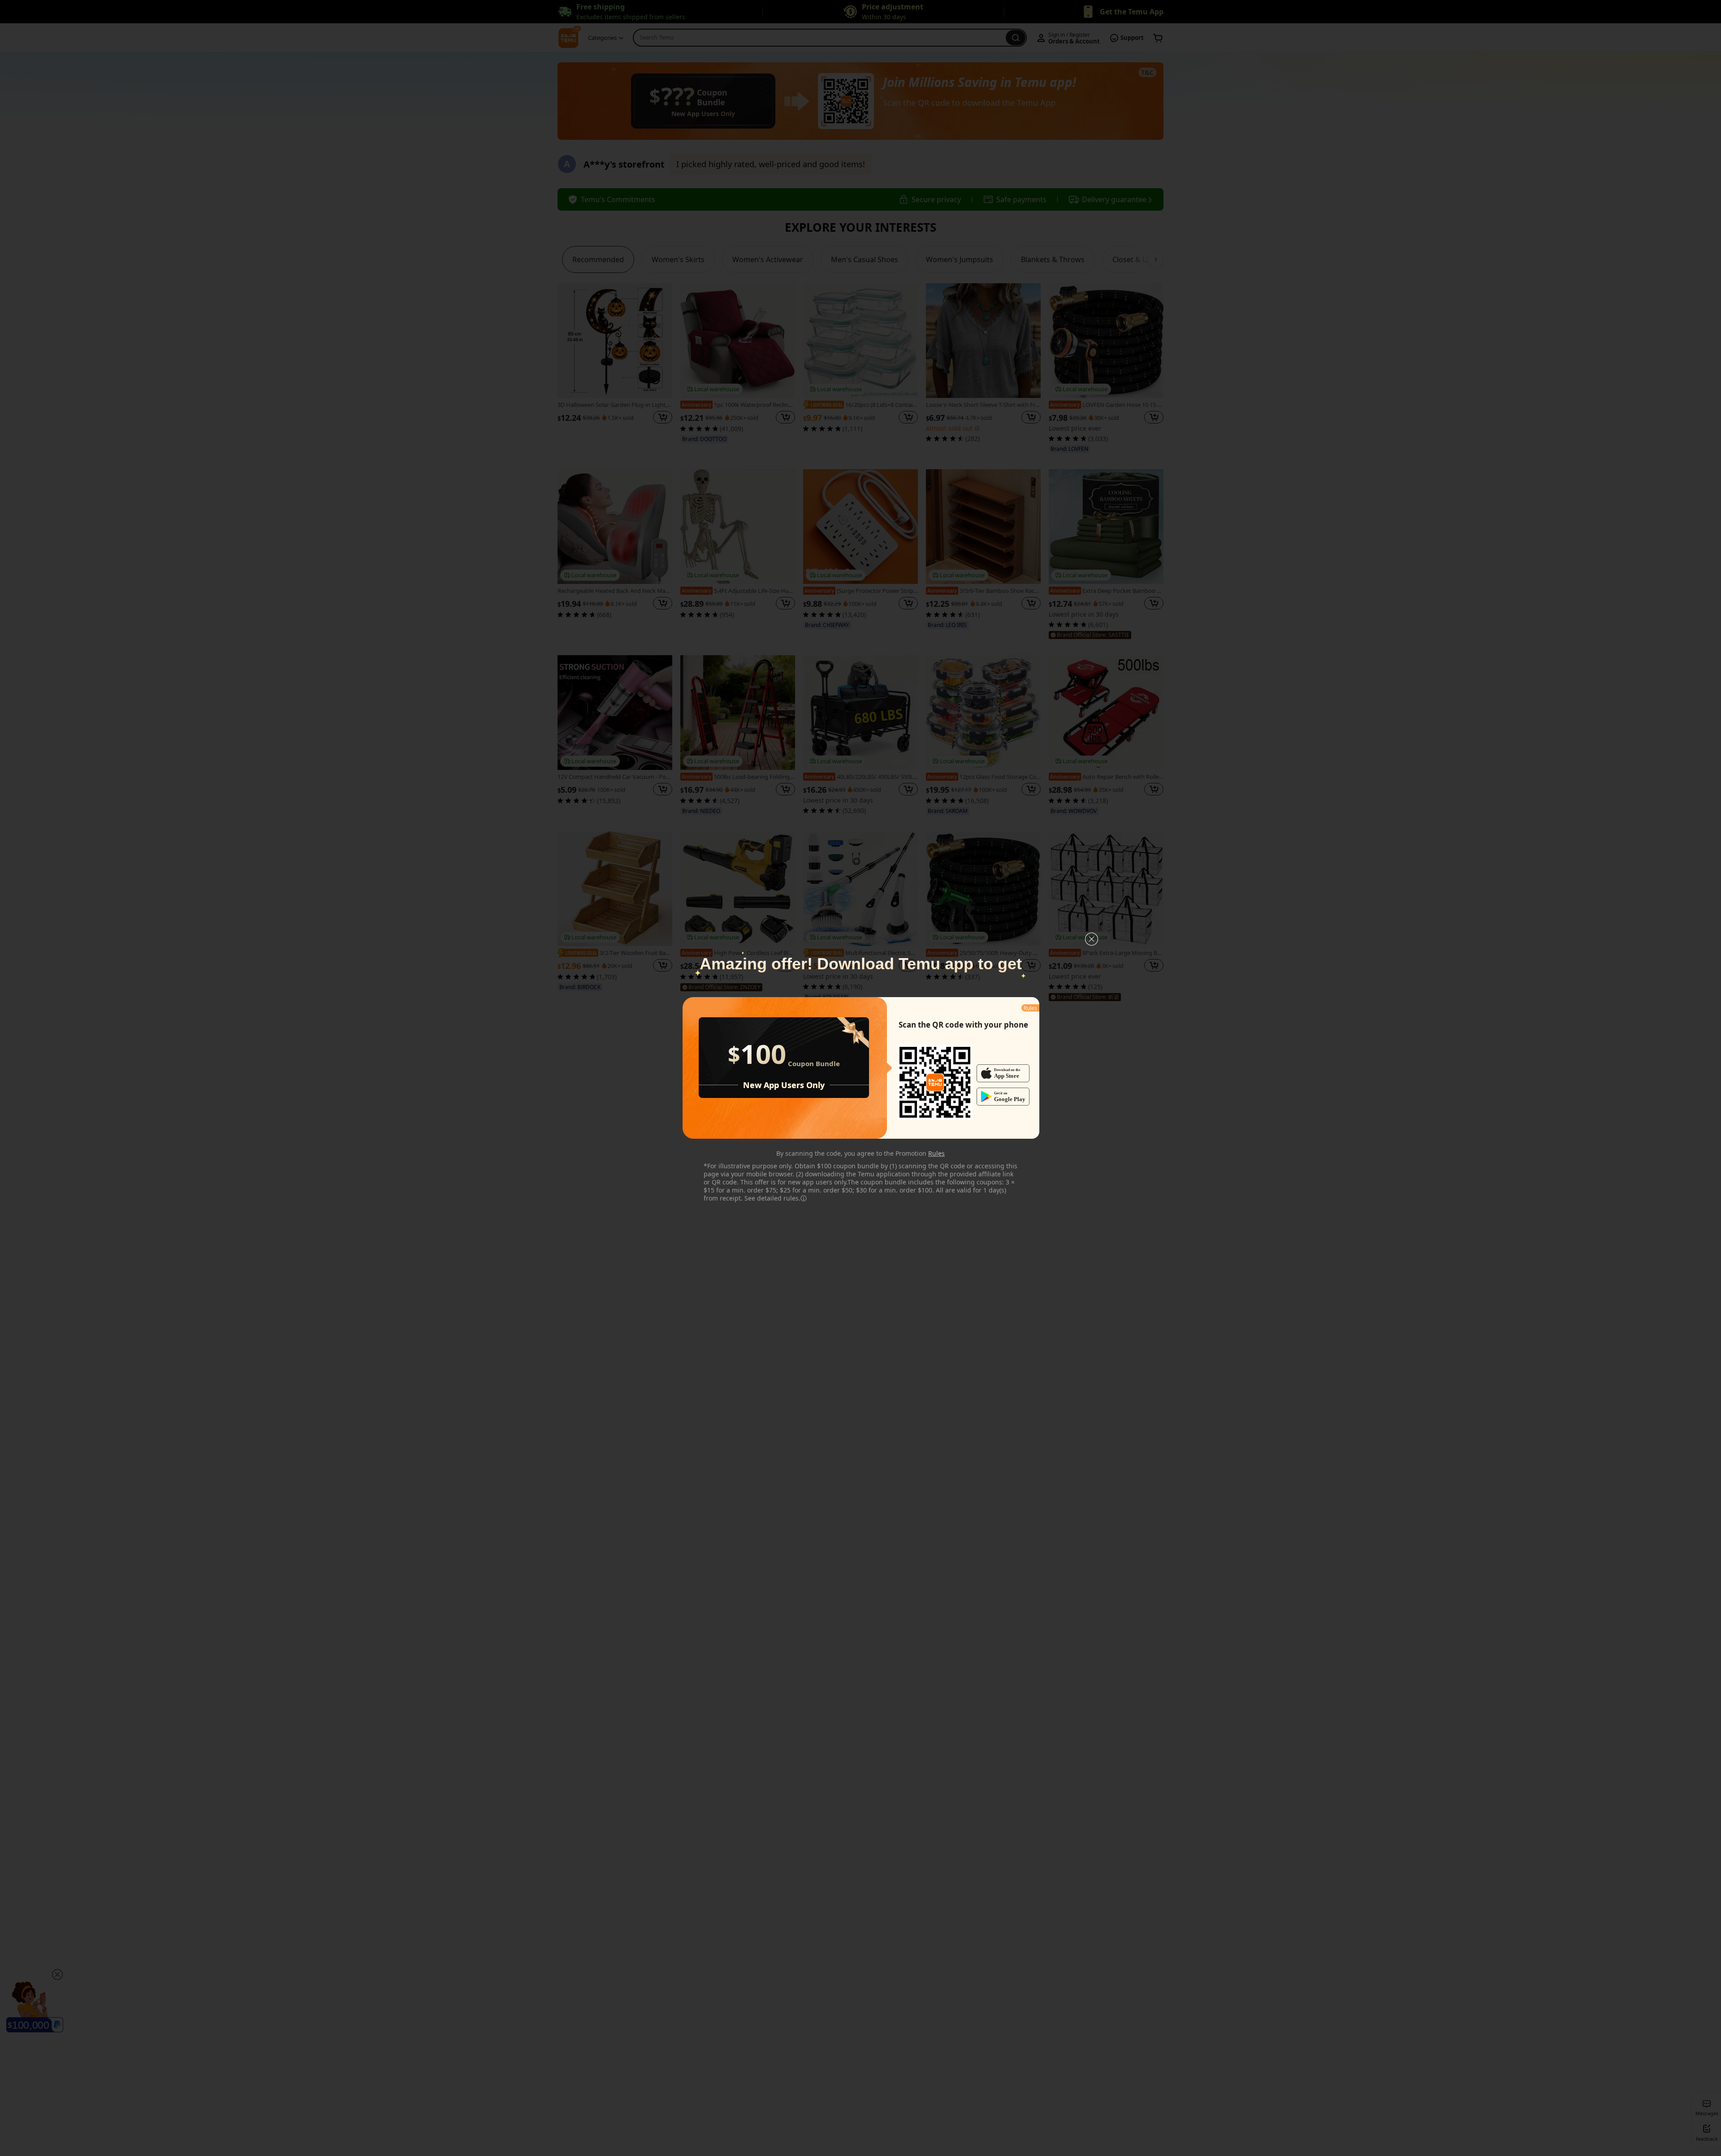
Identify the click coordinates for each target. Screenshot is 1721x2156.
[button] (1092, 939)
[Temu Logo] (935, 1082)
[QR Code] (935, 1082)
